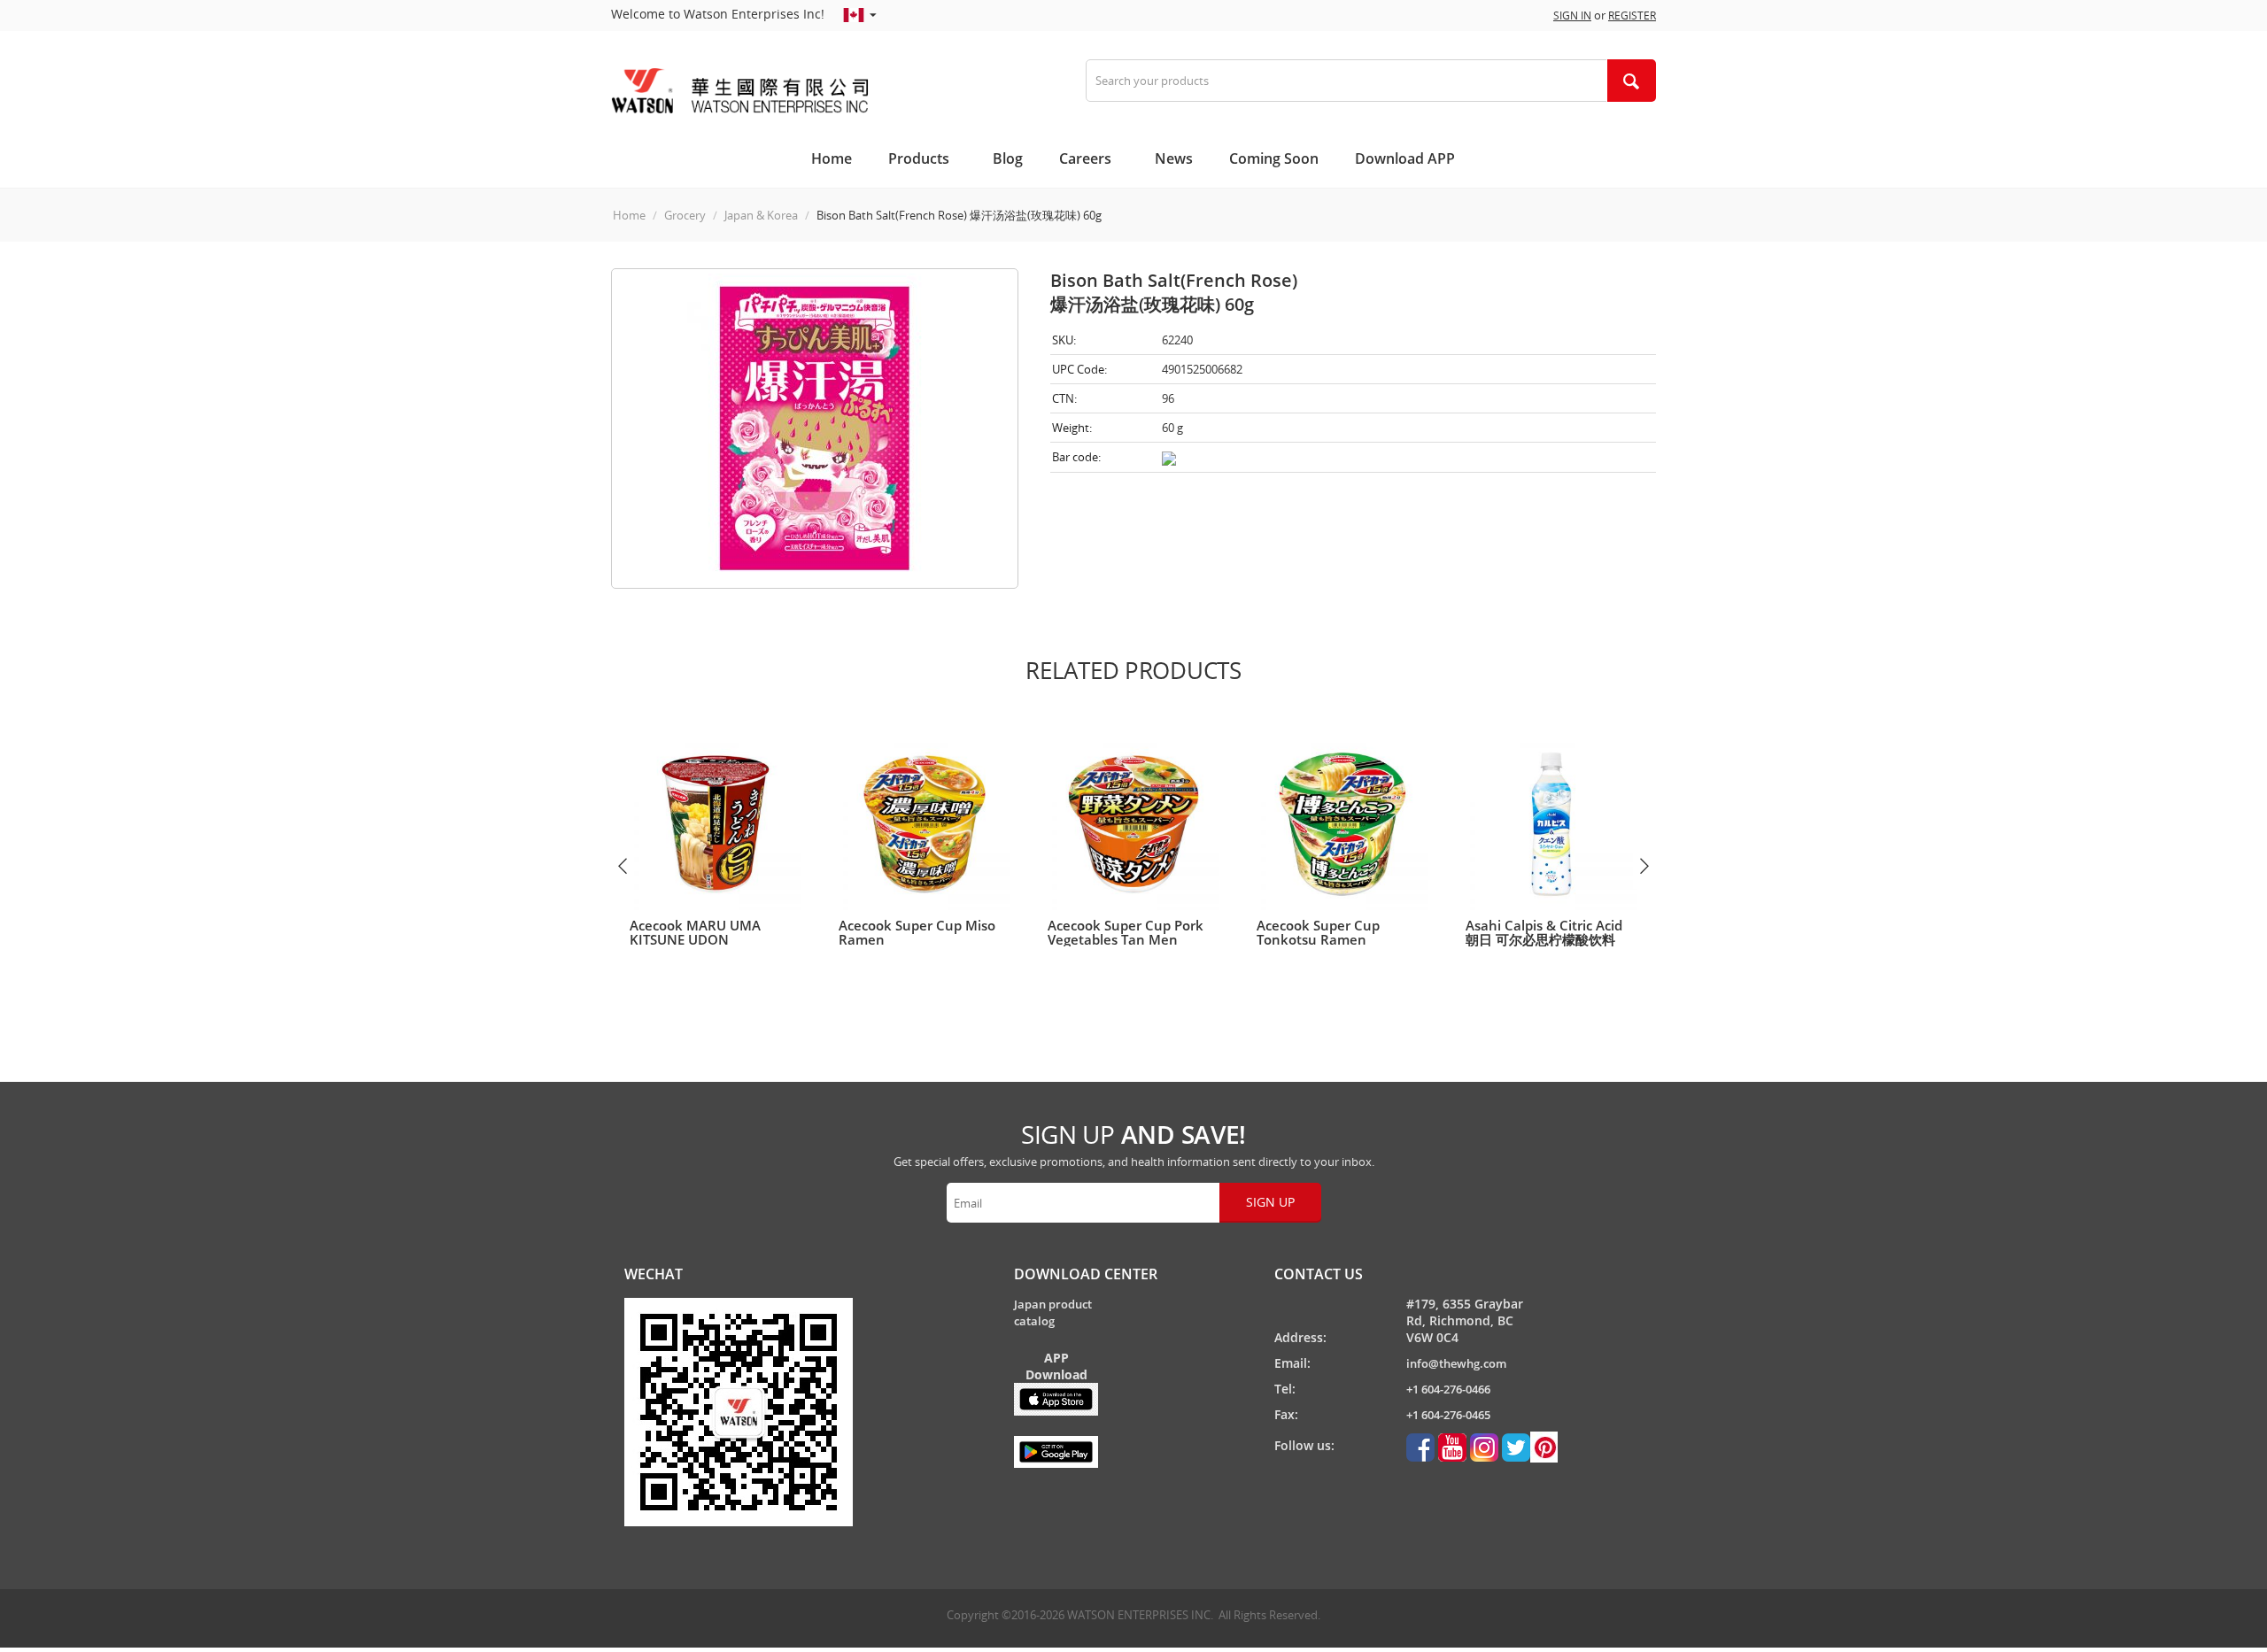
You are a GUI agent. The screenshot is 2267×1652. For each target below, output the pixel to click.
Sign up (1270, 1202)
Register (1632, 15)
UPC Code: (1079, 369)
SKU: (1064, 340)
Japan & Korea (761, 215)
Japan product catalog (1053, 1312)
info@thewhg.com (1456, 1363)
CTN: (1064, 398)
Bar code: (1076, 457)
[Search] (1631, 81)
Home (629, 215)
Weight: (1072, 428)
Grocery (685, 215)
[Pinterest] (1530, 1446)
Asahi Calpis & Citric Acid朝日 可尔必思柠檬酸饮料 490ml (1544, 939)
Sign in (1572, 15)
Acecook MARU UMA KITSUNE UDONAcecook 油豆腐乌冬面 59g (711, 939)
